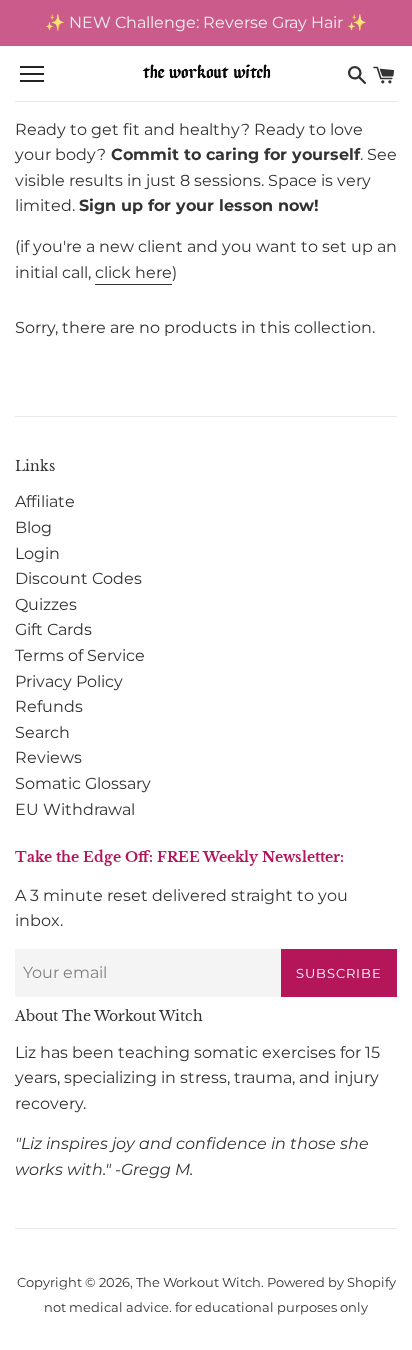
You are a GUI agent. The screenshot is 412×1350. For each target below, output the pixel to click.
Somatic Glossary (83, 783)
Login (37, 553)
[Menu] (32, 75)
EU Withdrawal (75, 809)
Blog (33, 527)
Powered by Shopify (331, 1282)
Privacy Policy (69, 681)
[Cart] (384, 75)
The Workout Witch (198, 1282)
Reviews (48, 757)
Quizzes (46, 604)
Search (42, 732)
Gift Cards (53, 629)
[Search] (357, 75)
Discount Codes (78, 578)
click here (133, 272)
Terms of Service (80, 655)
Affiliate (45, 501)
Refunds (49, 706)
